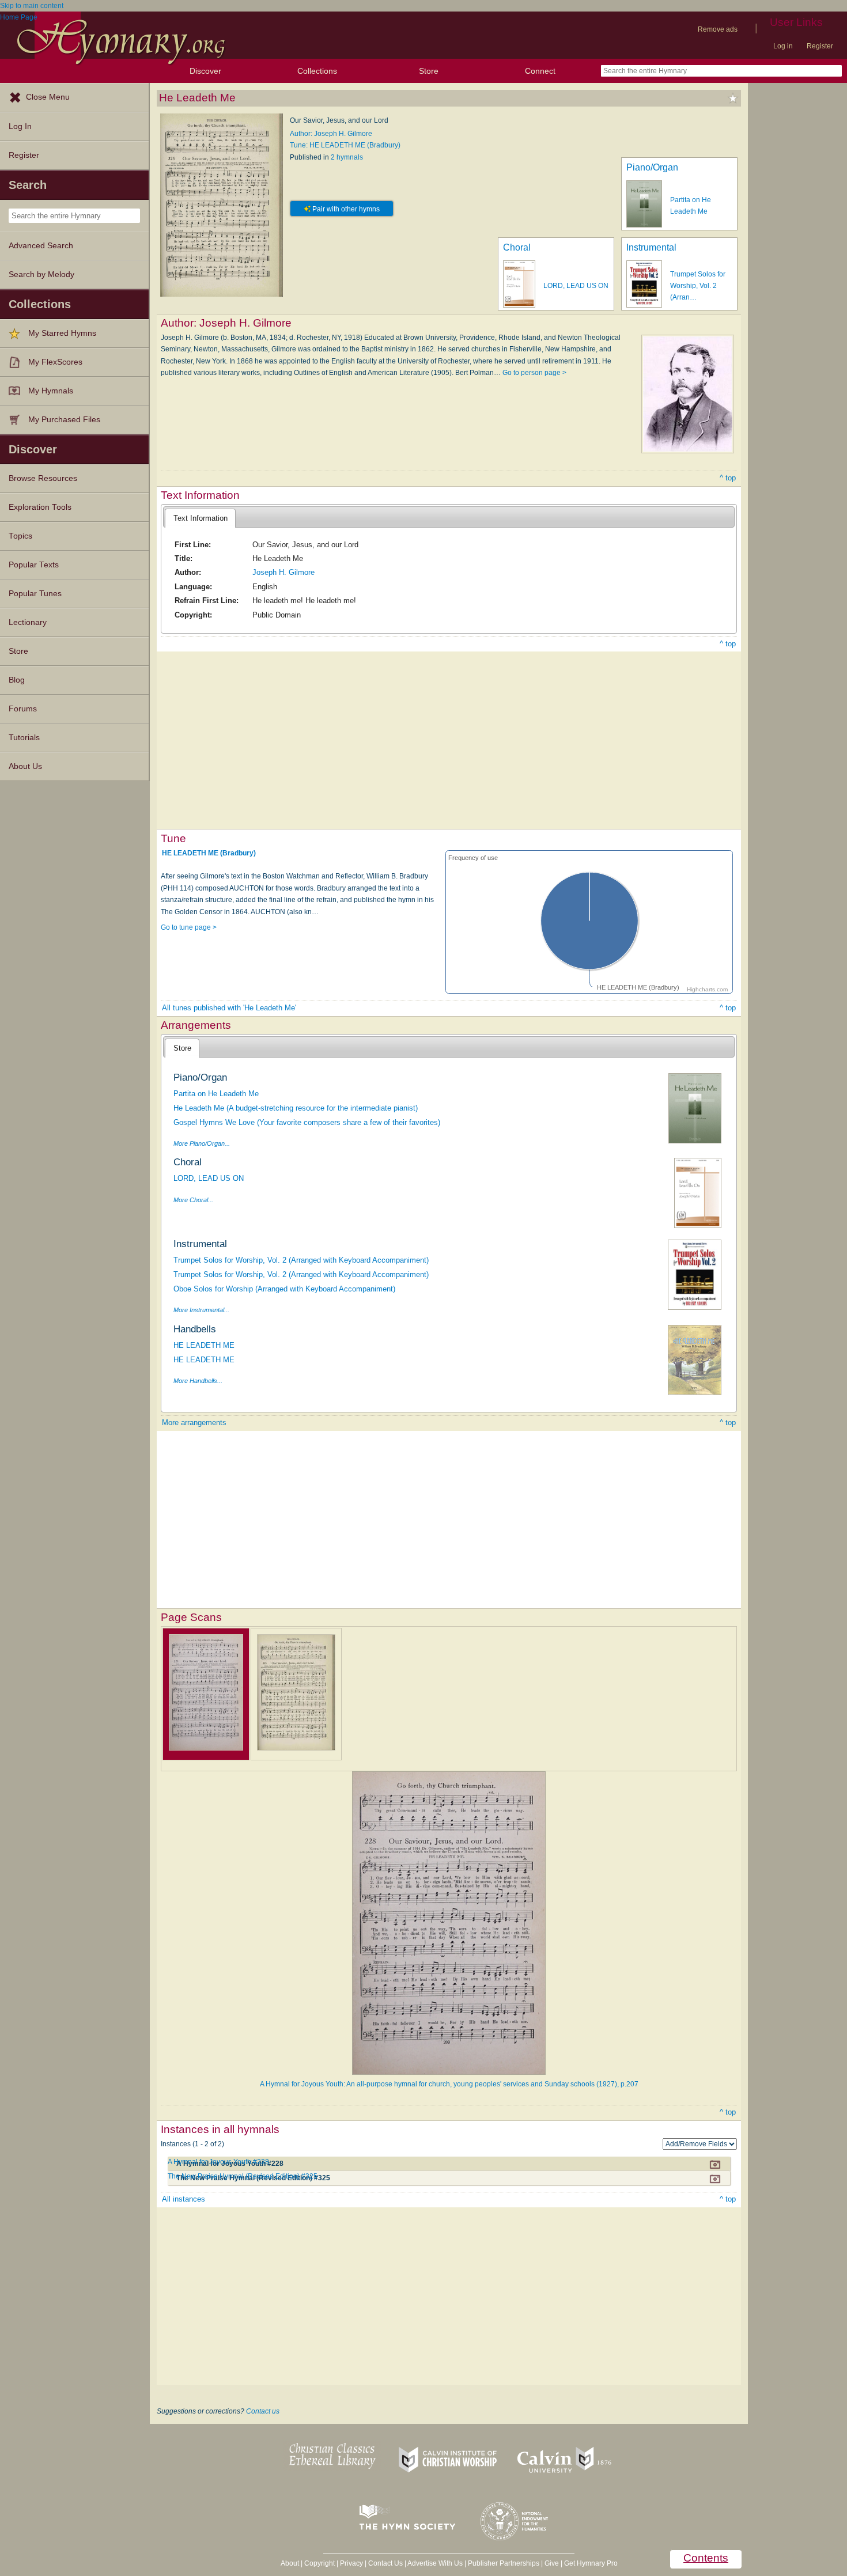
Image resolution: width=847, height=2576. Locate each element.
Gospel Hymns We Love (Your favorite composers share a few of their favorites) (307, 1122)
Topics (20, 536)
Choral (517, 247)
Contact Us (385, 2563)
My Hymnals (51, 391)
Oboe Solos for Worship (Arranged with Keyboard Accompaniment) (284, 1289)
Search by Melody (41, 274)
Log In (20, 126)
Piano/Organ (652, 167)
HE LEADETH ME (204, 1345)
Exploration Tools (40, 507)
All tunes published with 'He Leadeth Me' (229, 1008)
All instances (184, 2199)
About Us (25, 766)
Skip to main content (32, 6)
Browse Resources (43, 478)
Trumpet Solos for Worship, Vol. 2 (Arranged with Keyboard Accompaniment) (301, 1260)
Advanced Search (41, 246)
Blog (17, 680)
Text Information (201, 518)
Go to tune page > (189, 927)
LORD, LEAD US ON (576, 286)
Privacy (351, 2563)
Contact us (263, 2411)
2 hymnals (347, 157)
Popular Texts (34, 565)
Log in (783, 46)
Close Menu (48, 97)
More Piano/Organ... (202, 1143)
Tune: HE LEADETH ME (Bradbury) (345, 145)
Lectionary (28, 622)
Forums (23, 709)
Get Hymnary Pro (591, 2563)
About (290, 2563)
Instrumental (651, 247)
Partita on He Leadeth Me (216, 1094)
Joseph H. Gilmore (283, 572)
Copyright (319, 2563)
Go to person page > (534, 373)
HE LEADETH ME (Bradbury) (209, 853)
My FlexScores (55, 362)
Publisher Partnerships (504, 2563)
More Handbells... (198, 1381)
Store (429, 71)
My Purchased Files (64, 420)
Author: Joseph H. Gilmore (331, 134)
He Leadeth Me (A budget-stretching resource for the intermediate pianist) (296, 1108)
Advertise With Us (435, 2563)
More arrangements (194, 1423)
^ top (728, 478)
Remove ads (718, 29)
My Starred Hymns (62, 333)
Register (820, 46)
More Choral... (193, 1200)
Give (552, 2563)
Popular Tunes (35, 594)
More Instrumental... (201, 1310)
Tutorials (24, 738)
